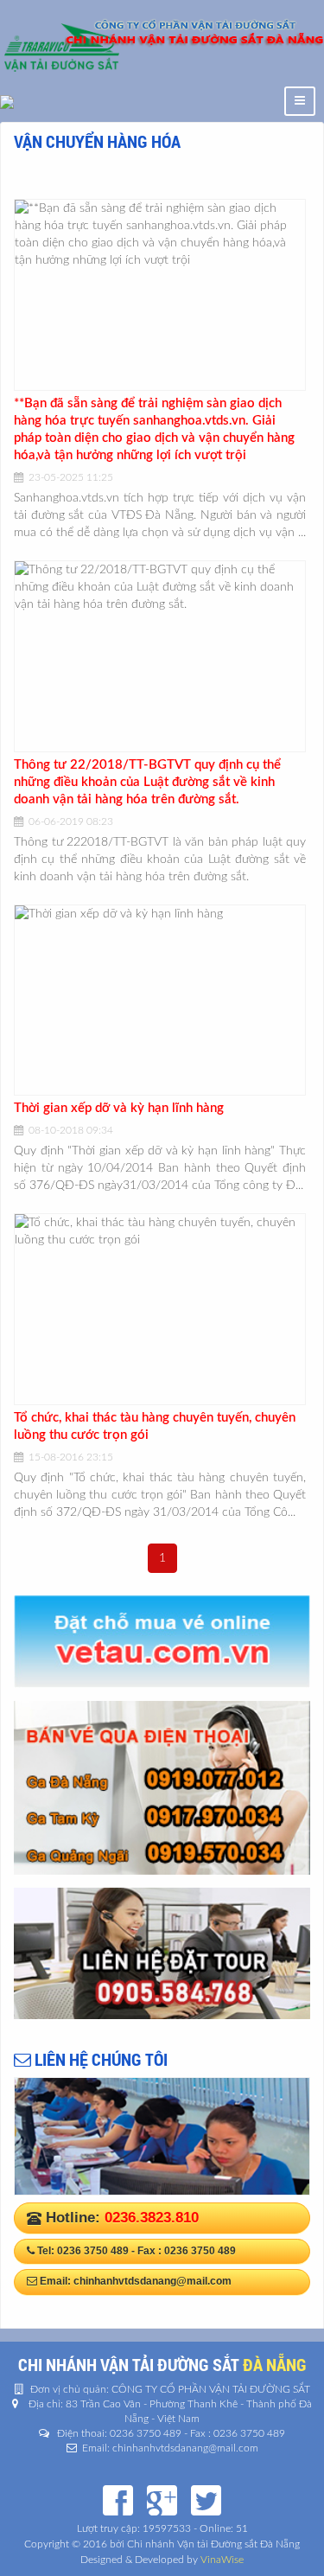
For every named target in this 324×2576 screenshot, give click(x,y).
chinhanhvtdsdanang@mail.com (152, 2281)
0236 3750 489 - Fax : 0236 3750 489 (146, 2251)
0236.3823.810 (152, 2218)
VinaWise (222, 2560)
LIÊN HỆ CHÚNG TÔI (99, 2059)
